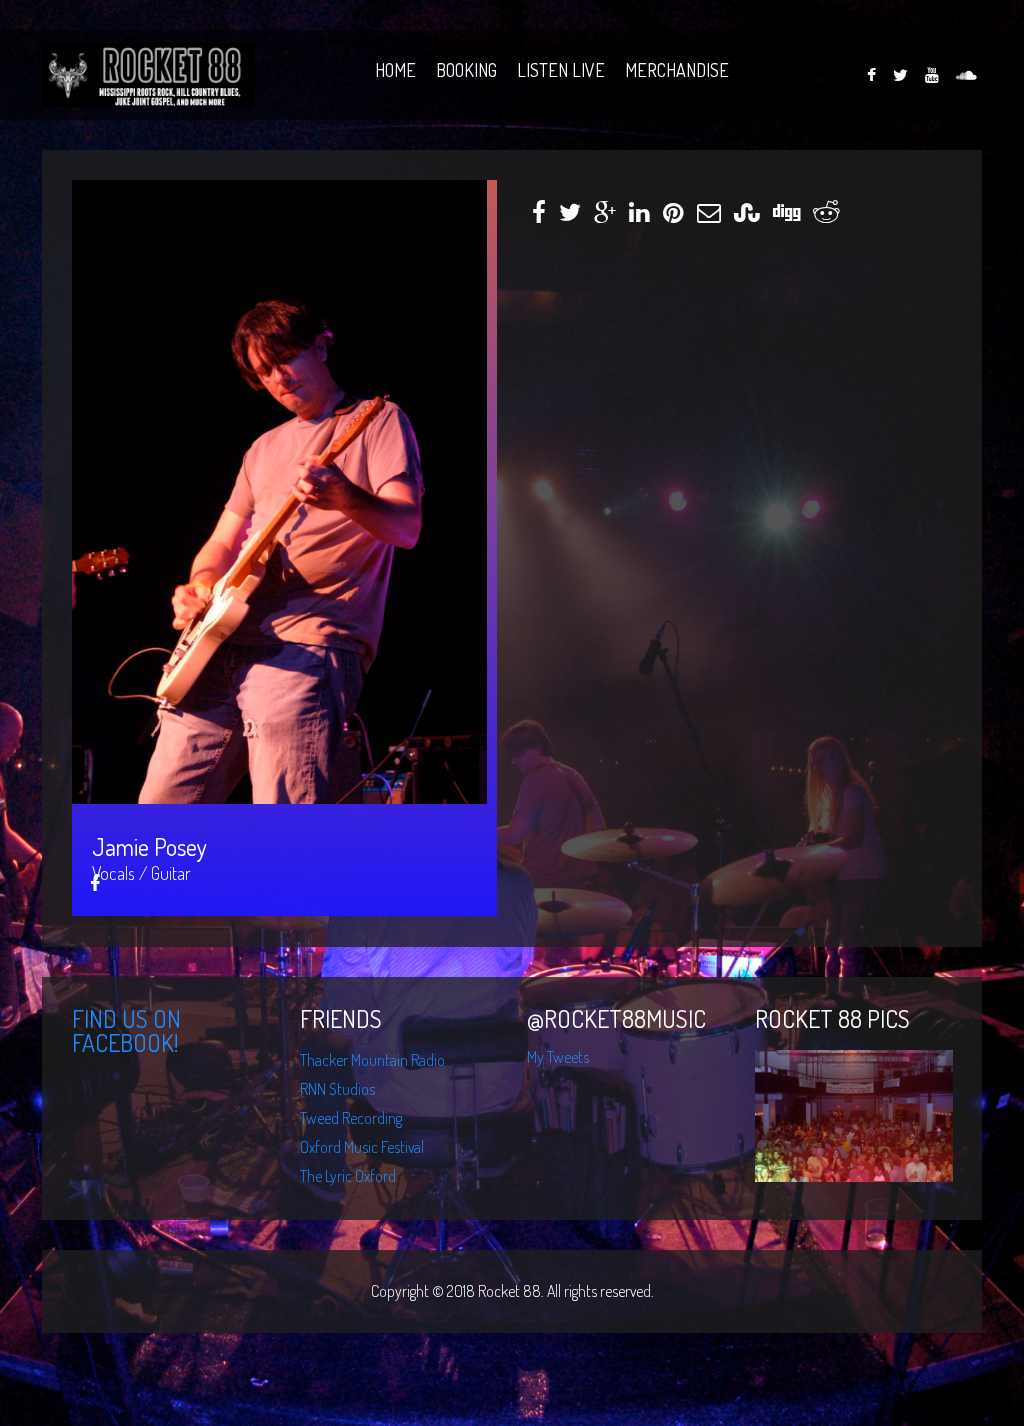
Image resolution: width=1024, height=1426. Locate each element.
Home (395, 64)
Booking (466, 64)
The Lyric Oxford (348, 1176)
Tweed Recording (351, 1118)
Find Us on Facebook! (126, 1030)
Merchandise (677, 64)
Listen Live (561, 64)
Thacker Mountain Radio (372, 1060)
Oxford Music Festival (362, 1147)
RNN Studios (337, 1089)
